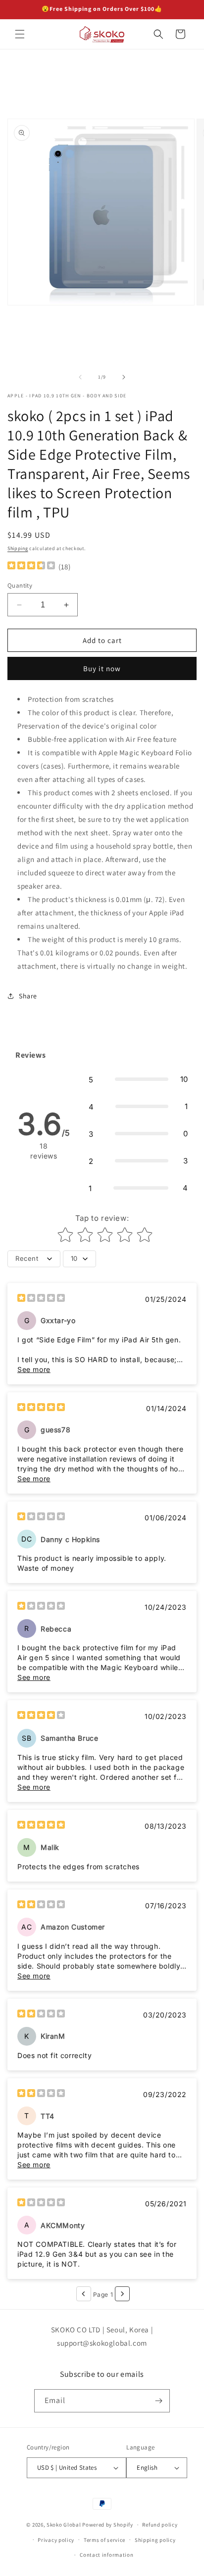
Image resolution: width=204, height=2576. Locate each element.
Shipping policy (155, 2540)
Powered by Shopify (108, 2525)
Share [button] (28, 996)
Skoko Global (64, 2525)
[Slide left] (80, 377)
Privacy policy (56, 2540)
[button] (20, 34)
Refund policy (160, 2525)
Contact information (106, 2555)
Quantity (20, 585)
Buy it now (102, 668)
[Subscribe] (158, 2401)
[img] (31, 567)
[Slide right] (124, 377)
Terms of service (104, 2540)
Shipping (18, 548)
